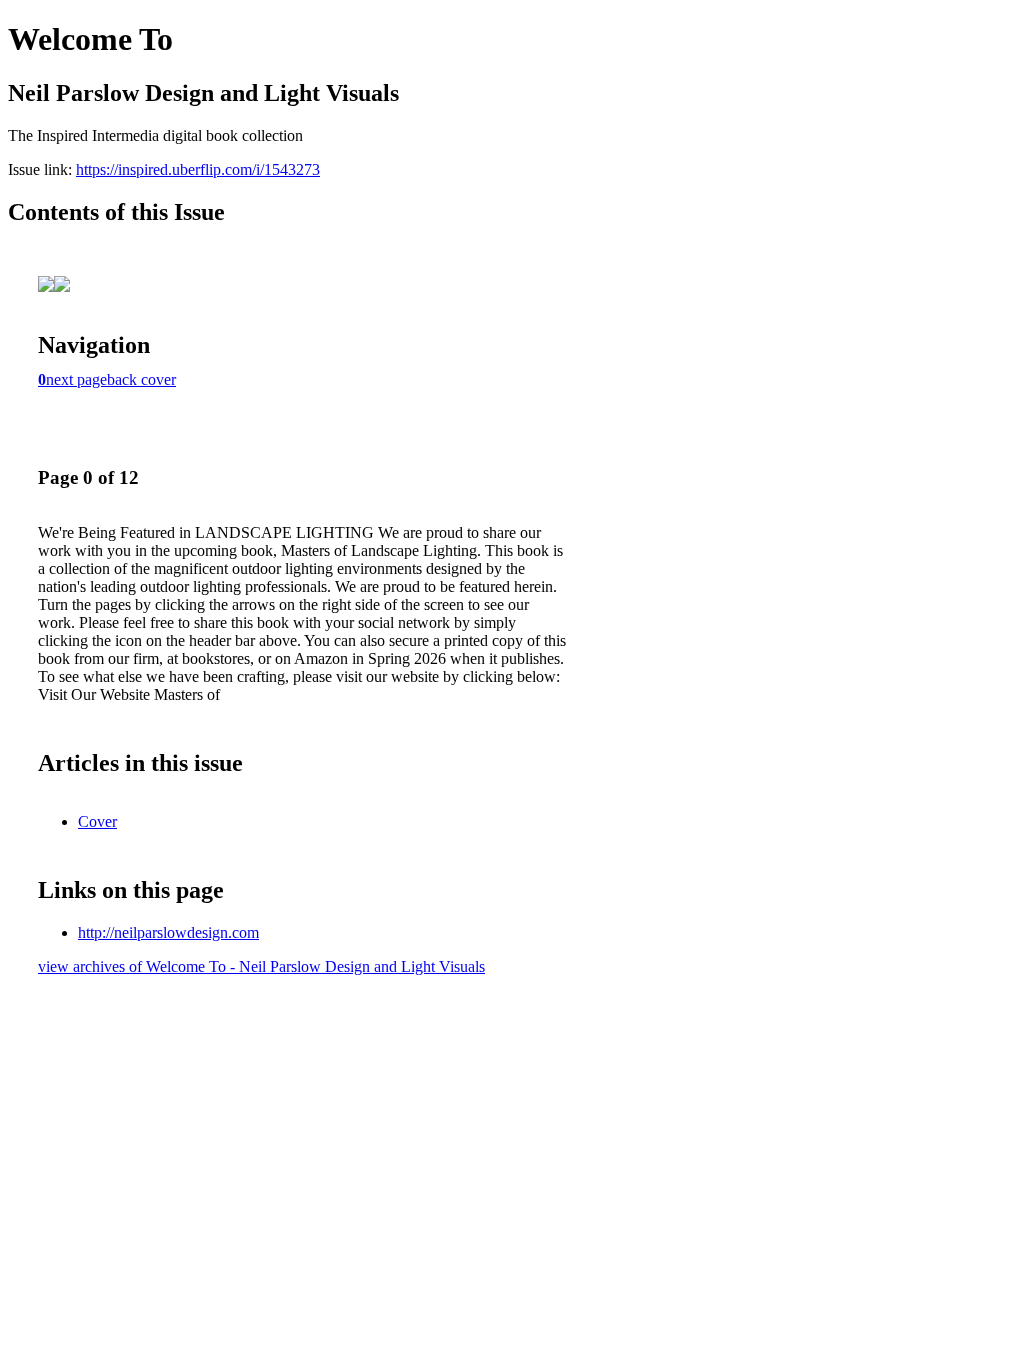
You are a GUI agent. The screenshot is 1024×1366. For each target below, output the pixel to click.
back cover (141, 379)
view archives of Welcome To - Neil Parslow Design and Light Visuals (261, 966)
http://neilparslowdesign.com (168, 932)
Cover (97, 821)
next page (76, 379)
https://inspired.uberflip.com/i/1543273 (198, 169)
